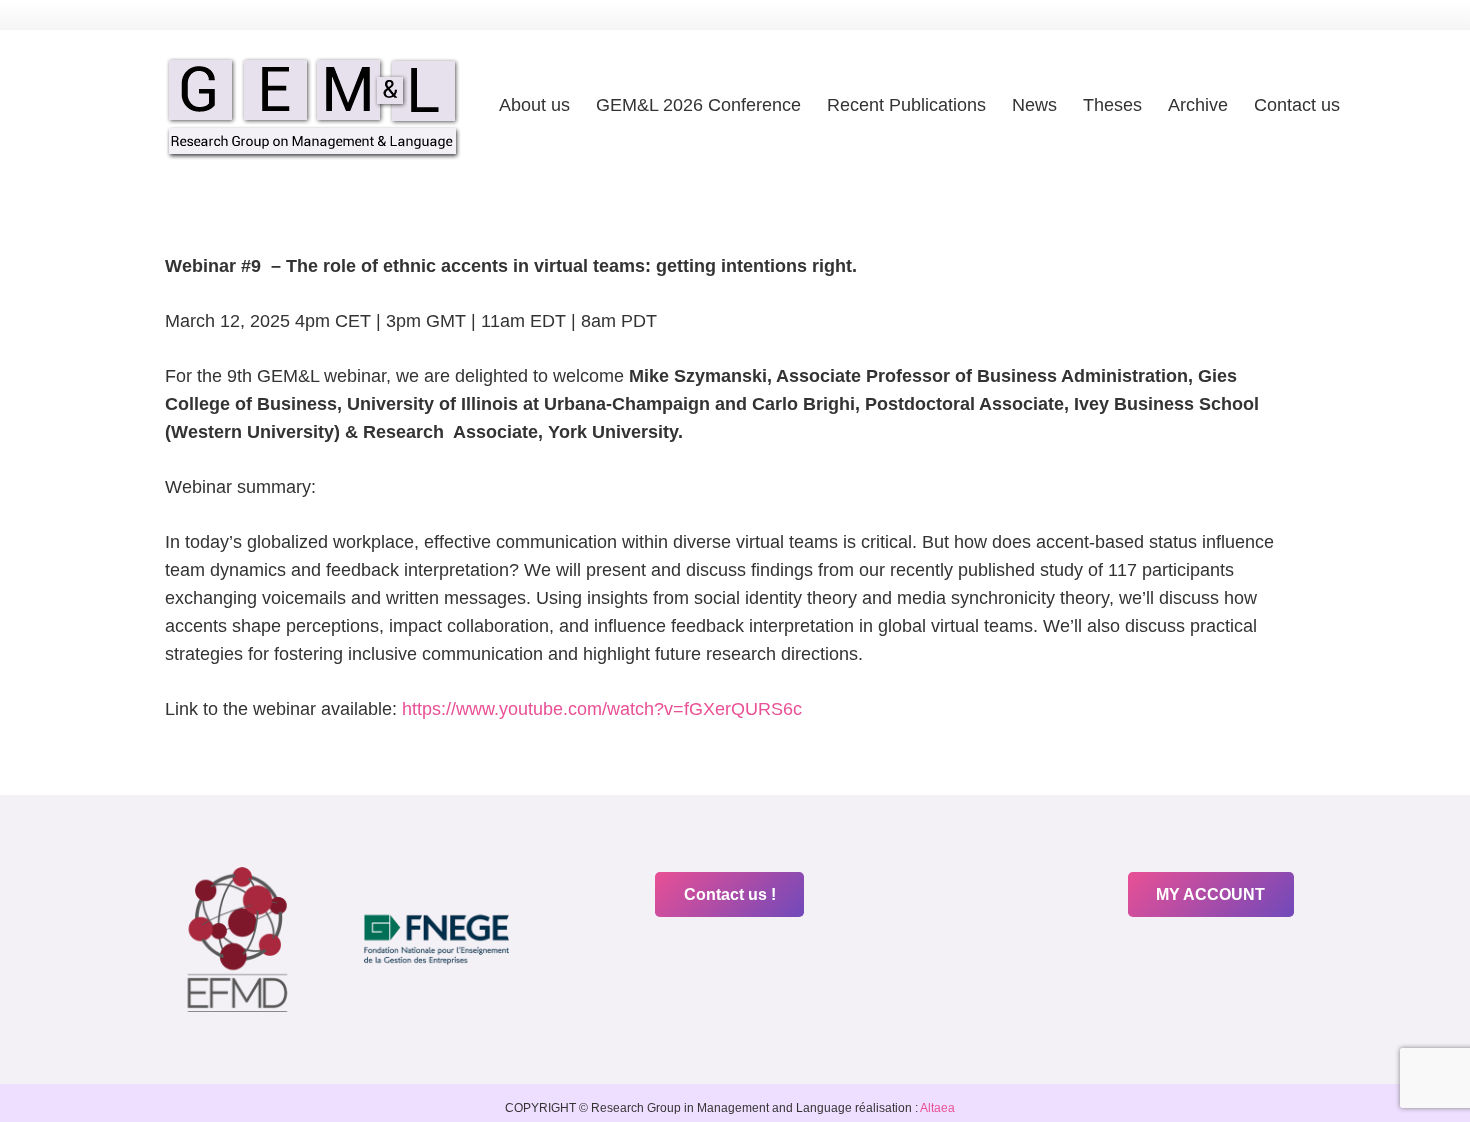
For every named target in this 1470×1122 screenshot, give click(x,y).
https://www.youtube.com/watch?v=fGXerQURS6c (602, 709)
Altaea (936, 1108)
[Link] (313, 105)
